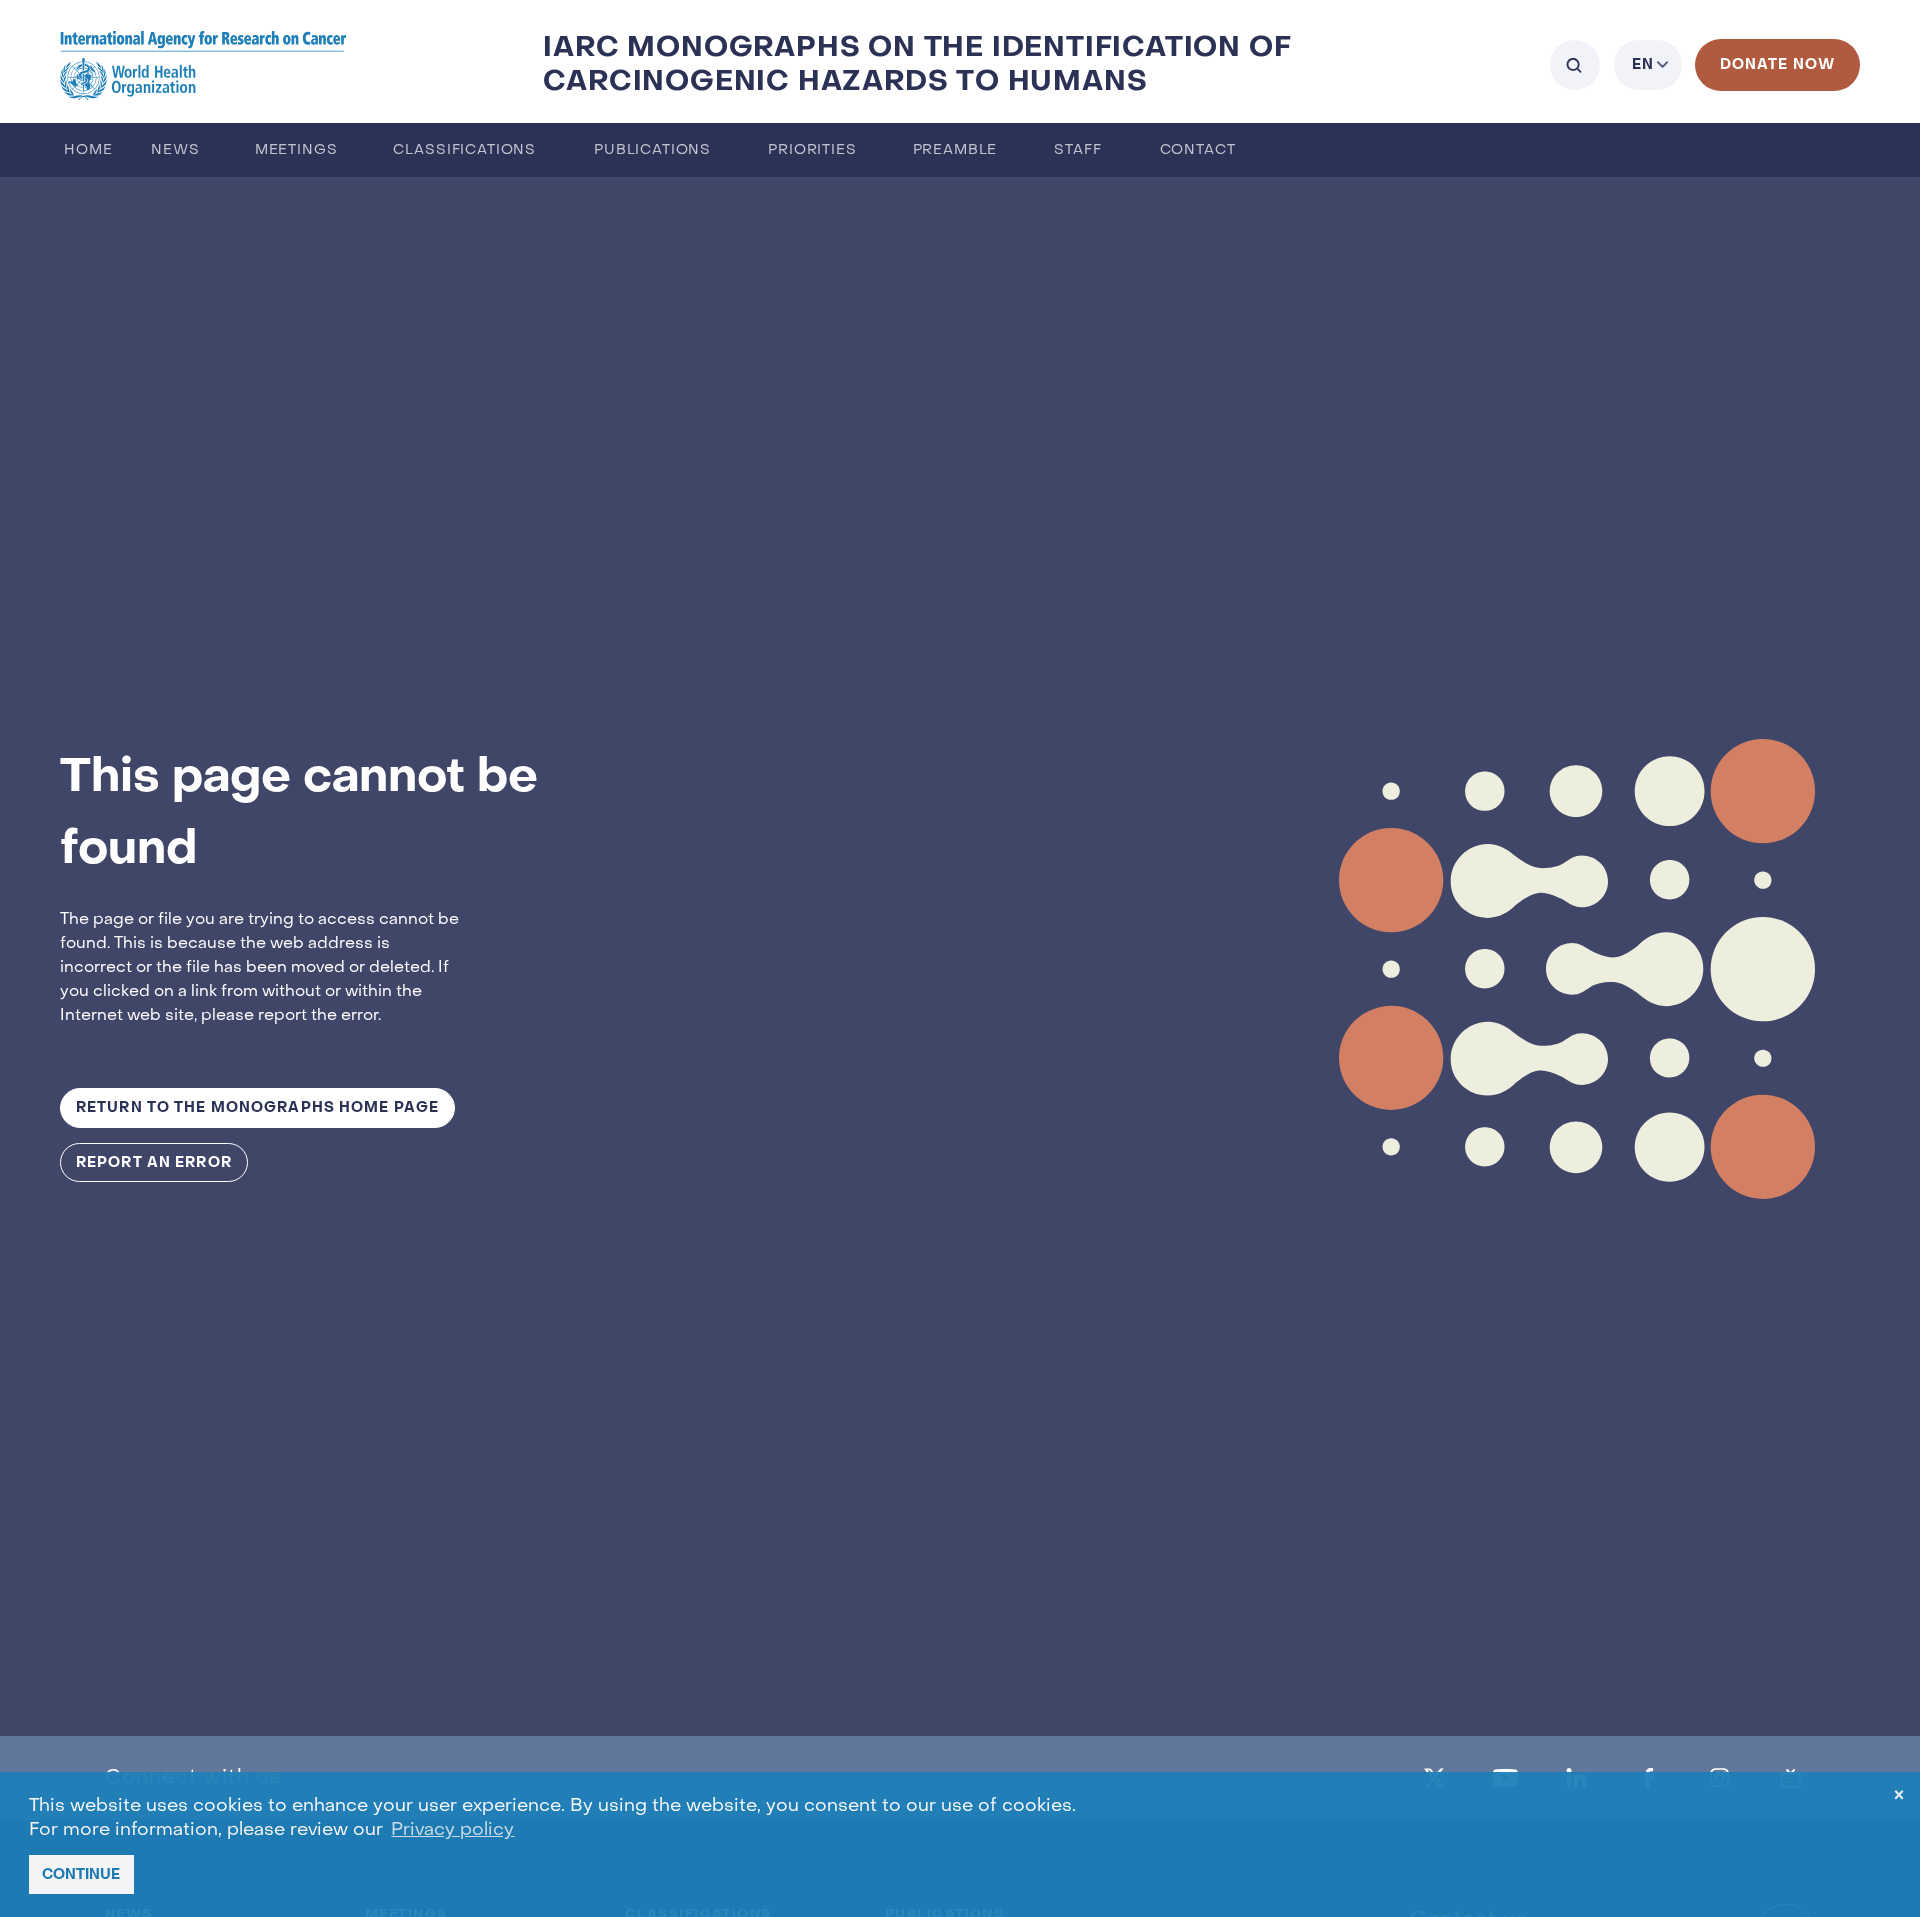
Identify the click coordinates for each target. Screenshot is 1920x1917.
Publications (652, 150)
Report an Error (154, 1162)
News (175, 150)
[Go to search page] (1575, 65)
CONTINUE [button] (81, 1874)
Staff (1077, 150)
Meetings (296, 150)
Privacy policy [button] (452, 1830)
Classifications (464, 150)
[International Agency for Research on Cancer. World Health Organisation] (203, 64)
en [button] (1643, 64)
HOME (88, 150)
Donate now (1777, 64)
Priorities (812, 150)
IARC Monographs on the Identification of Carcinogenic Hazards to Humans (917, 64)
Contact (1198, 150)
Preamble (955, 150)
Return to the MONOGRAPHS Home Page (257, 1107)
